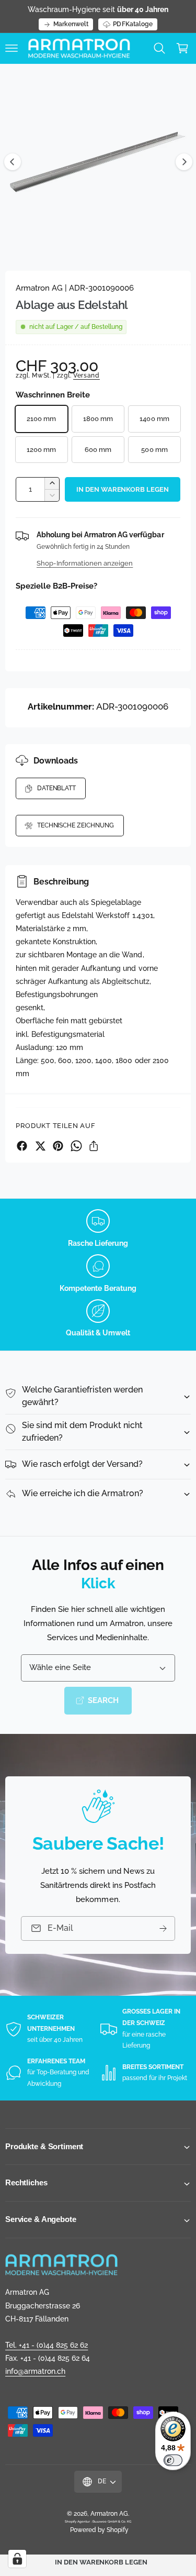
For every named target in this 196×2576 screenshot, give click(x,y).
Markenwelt (71, 24)
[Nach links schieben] (13, 162)
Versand (87, 375)
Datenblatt (56, 788)
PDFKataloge (132, 24)
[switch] (173, 2460)
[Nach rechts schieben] (184, 162)
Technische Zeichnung (76, 825)
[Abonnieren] (163, 1928)
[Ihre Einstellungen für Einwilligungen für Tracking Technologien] (17, 2559)
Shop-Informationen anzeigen (85, 563)
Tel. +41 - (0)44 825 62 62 (47, 2345)
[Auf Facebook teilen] (22, 1146)
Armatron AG (109, 2514)
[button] (11, 48)
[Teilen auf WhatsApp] (76, 1146)
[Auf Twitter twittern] (40, 1146)
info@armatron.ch (35, 2371)
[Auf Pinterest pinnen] (58, 1146)
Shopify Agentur (78, 2521)
